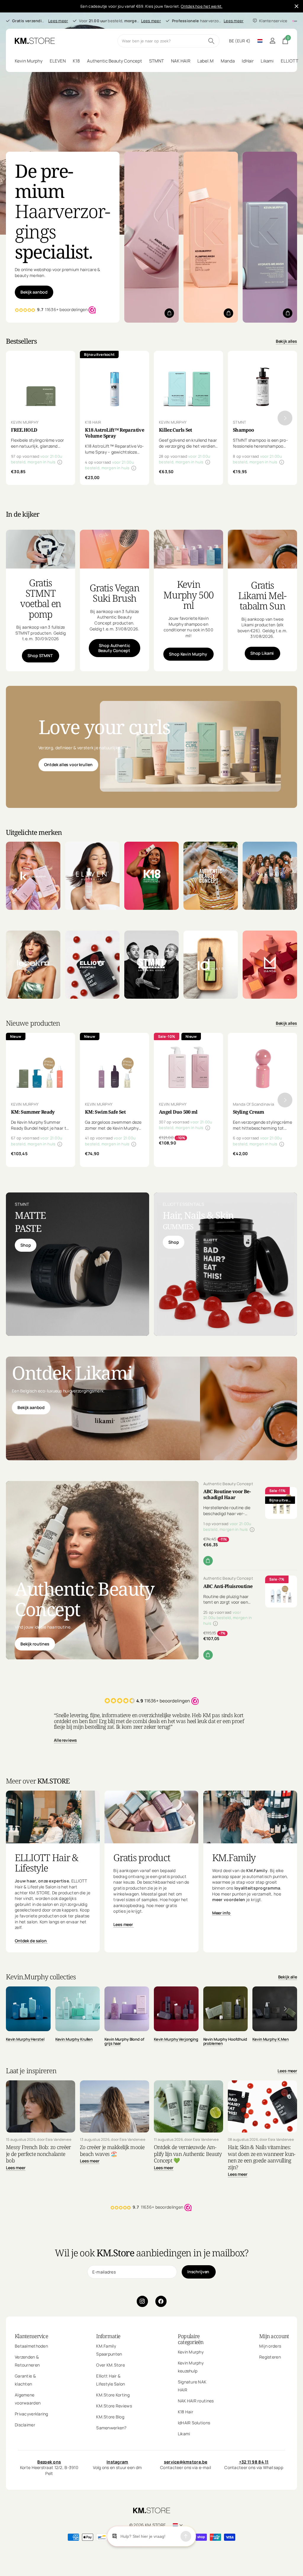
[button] (285, 418)
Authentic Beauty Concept (228, 1484)
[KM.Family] (250, 1898)
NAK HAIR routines (196, 2401)
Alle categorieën (29, 61)
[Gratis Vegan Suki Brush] (115, 620)
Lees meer (58, 21)
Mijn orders (270, 2346)
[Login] (272, 41)
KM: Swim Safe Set (105, 1112)
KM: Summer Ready (33, 1112)
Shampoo (244, 430)
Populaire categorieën (191, 2339)
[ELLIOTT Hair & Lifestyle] (53, 1898)
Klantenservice (31, 2336)
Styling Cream (249, 1112)
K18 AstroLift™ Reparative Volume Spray (115, 433)
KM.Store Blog (110, 2417)
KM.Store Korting (113, 2395)
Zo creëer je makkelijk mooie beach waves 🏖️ (112, 2150)
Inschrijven (199, 2272)
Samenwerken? (111, 2428)
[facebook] (161, 2301)
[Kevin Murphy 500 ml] (188, 620)
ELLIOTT (290, 61)
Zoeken (211, 41)
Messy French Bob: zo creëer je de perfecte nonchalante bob (38, 2154)
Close (296, 6)
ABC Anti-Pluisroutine (228, 1586)
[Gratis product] (151, 1898)
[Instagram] (142, 2301)
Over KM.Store (111, 2365)
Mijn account (274, 2336)
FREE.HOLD (24, 430)
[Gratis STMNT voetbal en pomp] (41, 620)
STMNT (240, 422)
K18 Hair (186, 2412)
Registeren (270, 2357)
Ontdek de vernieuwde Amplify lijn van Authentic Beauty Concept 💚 (188, 2154)
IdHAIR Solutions (194, 2423)
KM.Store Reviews (114, 2406)
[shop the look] (169, 313)
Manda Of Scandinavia (253, 1104)
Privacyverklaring (32, 2414)
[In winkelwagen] (208, 1561)
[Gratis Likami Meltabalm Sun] (262, 620)
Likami (184, 2434)
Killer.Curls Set (175, 430)
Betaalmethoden (31, 2346)
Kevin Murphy (191, 2352)
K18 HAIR (93, 422)
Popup (60, 462)
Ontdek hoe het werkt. (202, 6)
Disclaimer (25, 2425)
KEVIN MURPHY (25, 422)
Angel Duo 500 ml (178, 1112)
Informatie (108, 2336)
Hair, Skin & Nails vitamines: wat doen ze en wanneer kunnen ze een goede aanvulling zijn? (262, 2157)
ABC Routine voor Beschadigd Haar (227, 1494)
